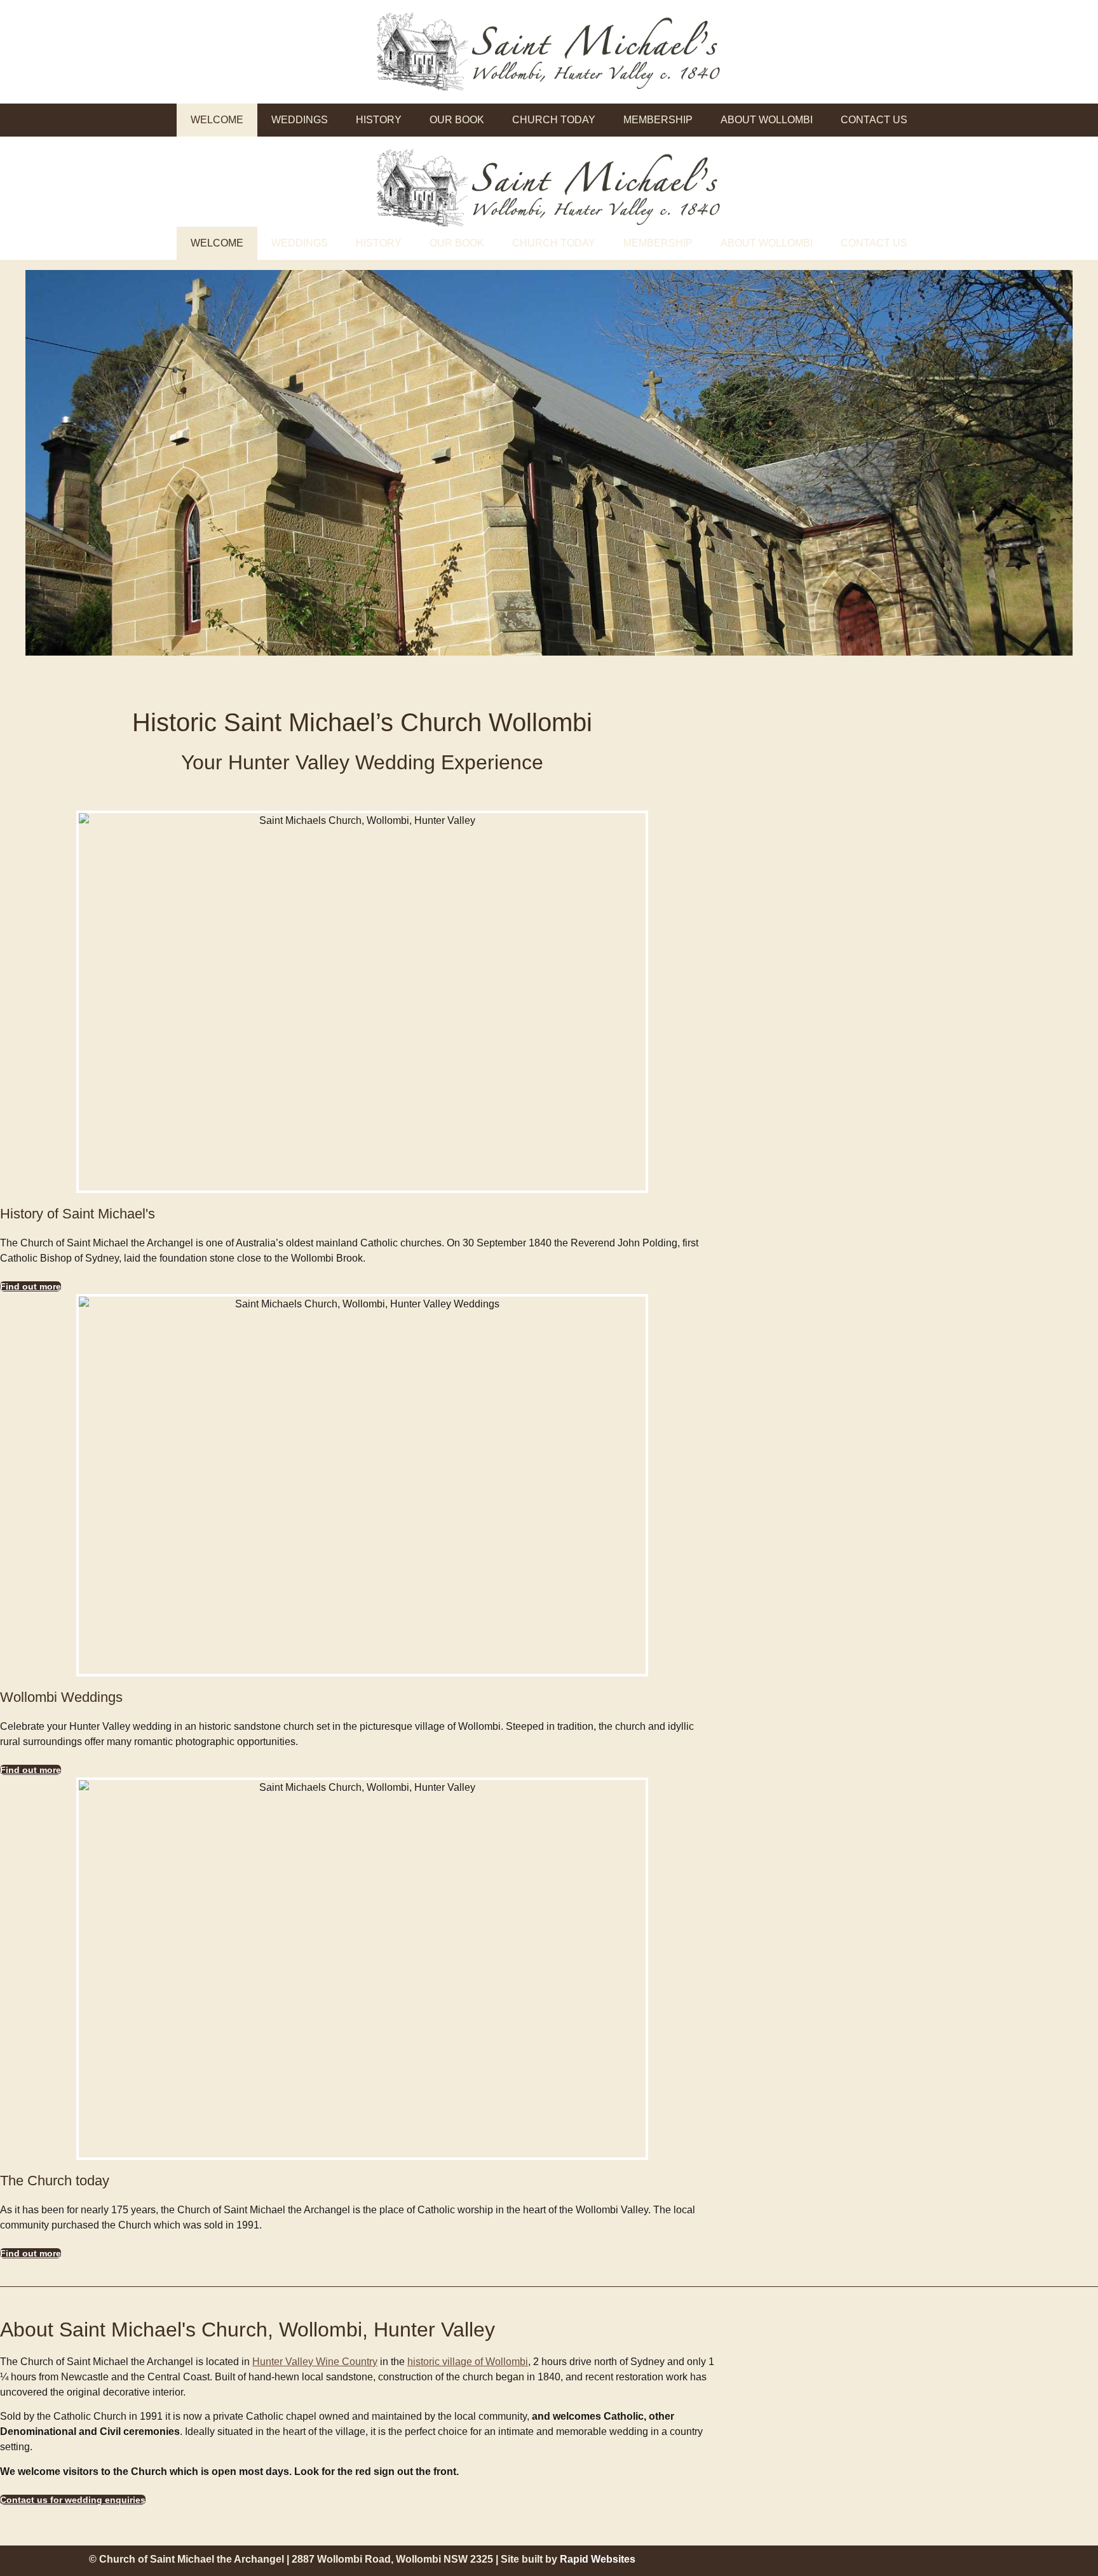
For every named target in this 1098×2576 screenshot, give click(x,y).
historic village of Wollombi (468, 2362)
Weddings (300, 120)
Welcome (217, 120)
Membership (658, 120)
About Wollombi (767, 120)
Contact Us (874, 120)
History (379, 120)
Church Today (554, 120)
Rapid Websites (598, 2559)
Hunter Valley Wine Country (315, 2362)
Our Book (457, 120)
